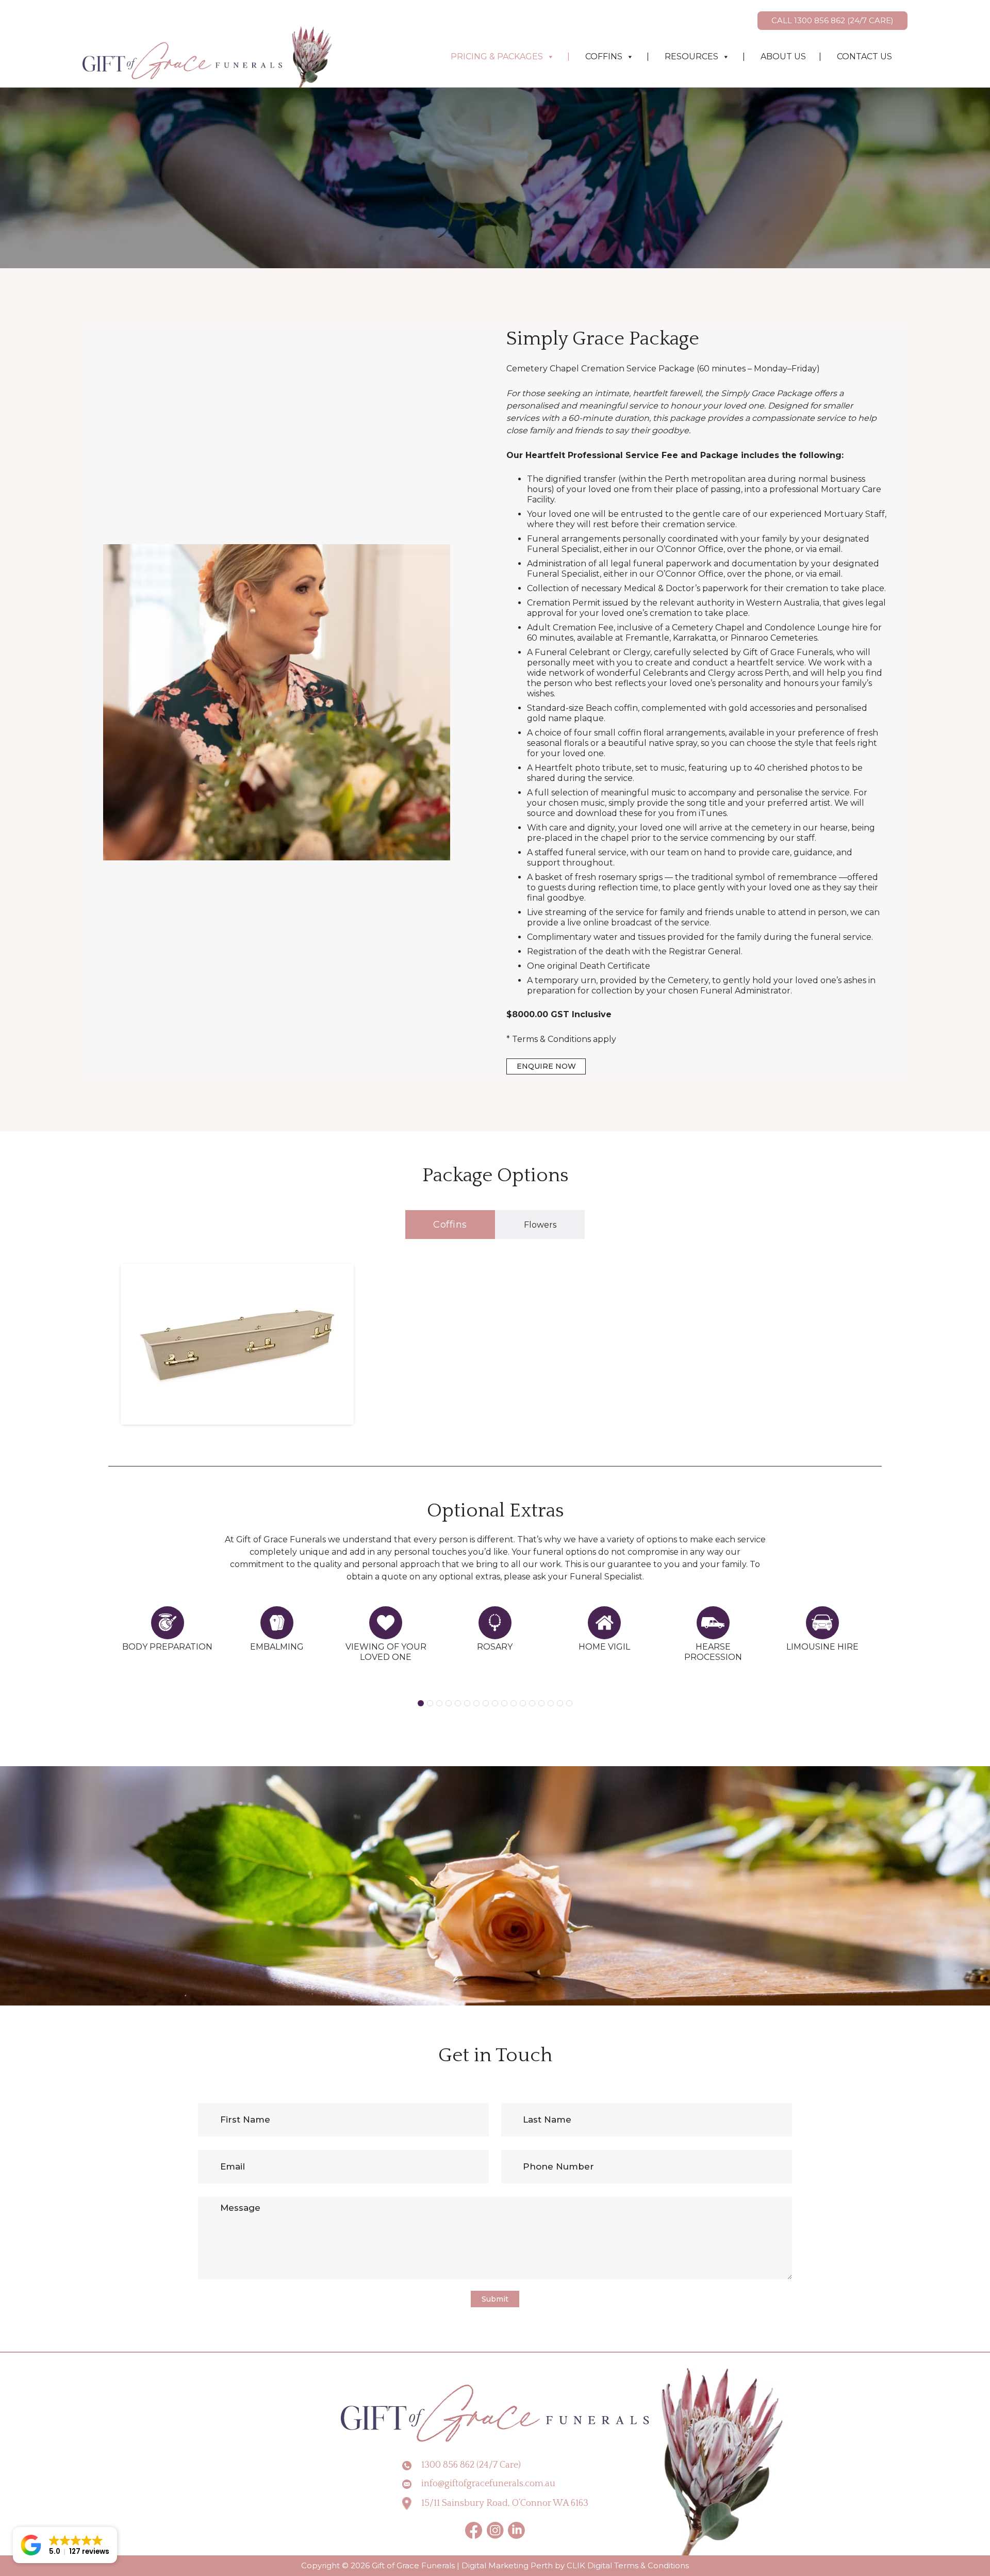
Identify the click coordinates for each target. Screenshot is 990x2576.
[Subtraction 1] (495, 2530)
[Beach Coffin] (237, 1341)
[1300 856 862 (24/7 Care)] (411, 2466)
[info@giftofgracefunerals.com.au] (411, 2484)
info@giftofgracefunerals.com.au (488, 2484)
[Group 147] (516, 2530)
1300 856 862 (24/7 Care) (471, 2465)
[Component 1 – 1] (209, 57)
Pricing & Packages (497, 56)
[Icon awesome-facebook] (474, 2530)
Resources (691, 56)
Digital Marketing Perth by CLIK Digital (537, 2565)
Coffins (604, 56)
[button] (421, 1703)
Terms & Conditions (651, 2565)
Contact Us (864, 56)
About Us (783, 56)
